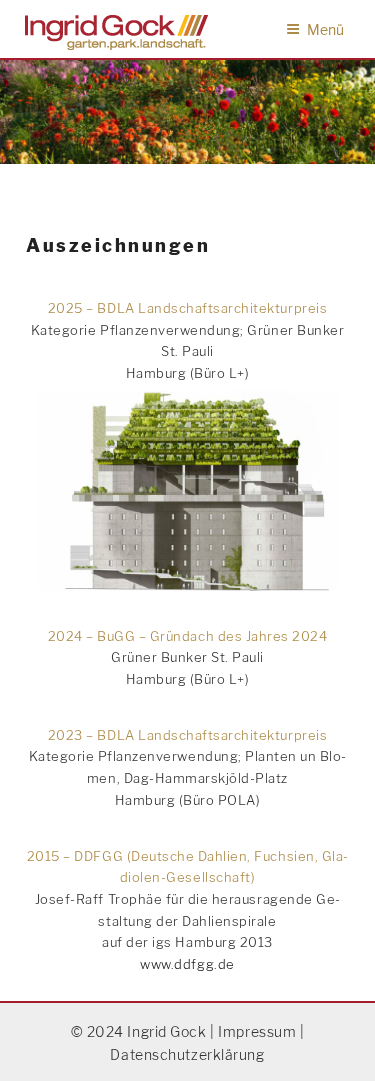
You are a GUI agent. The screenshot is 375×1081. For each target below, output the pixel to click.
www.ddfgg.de (187, 964)
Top (352, 1053)
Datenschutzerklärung (187, 1054)
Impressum (257, 1031)
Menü (325, 29)
